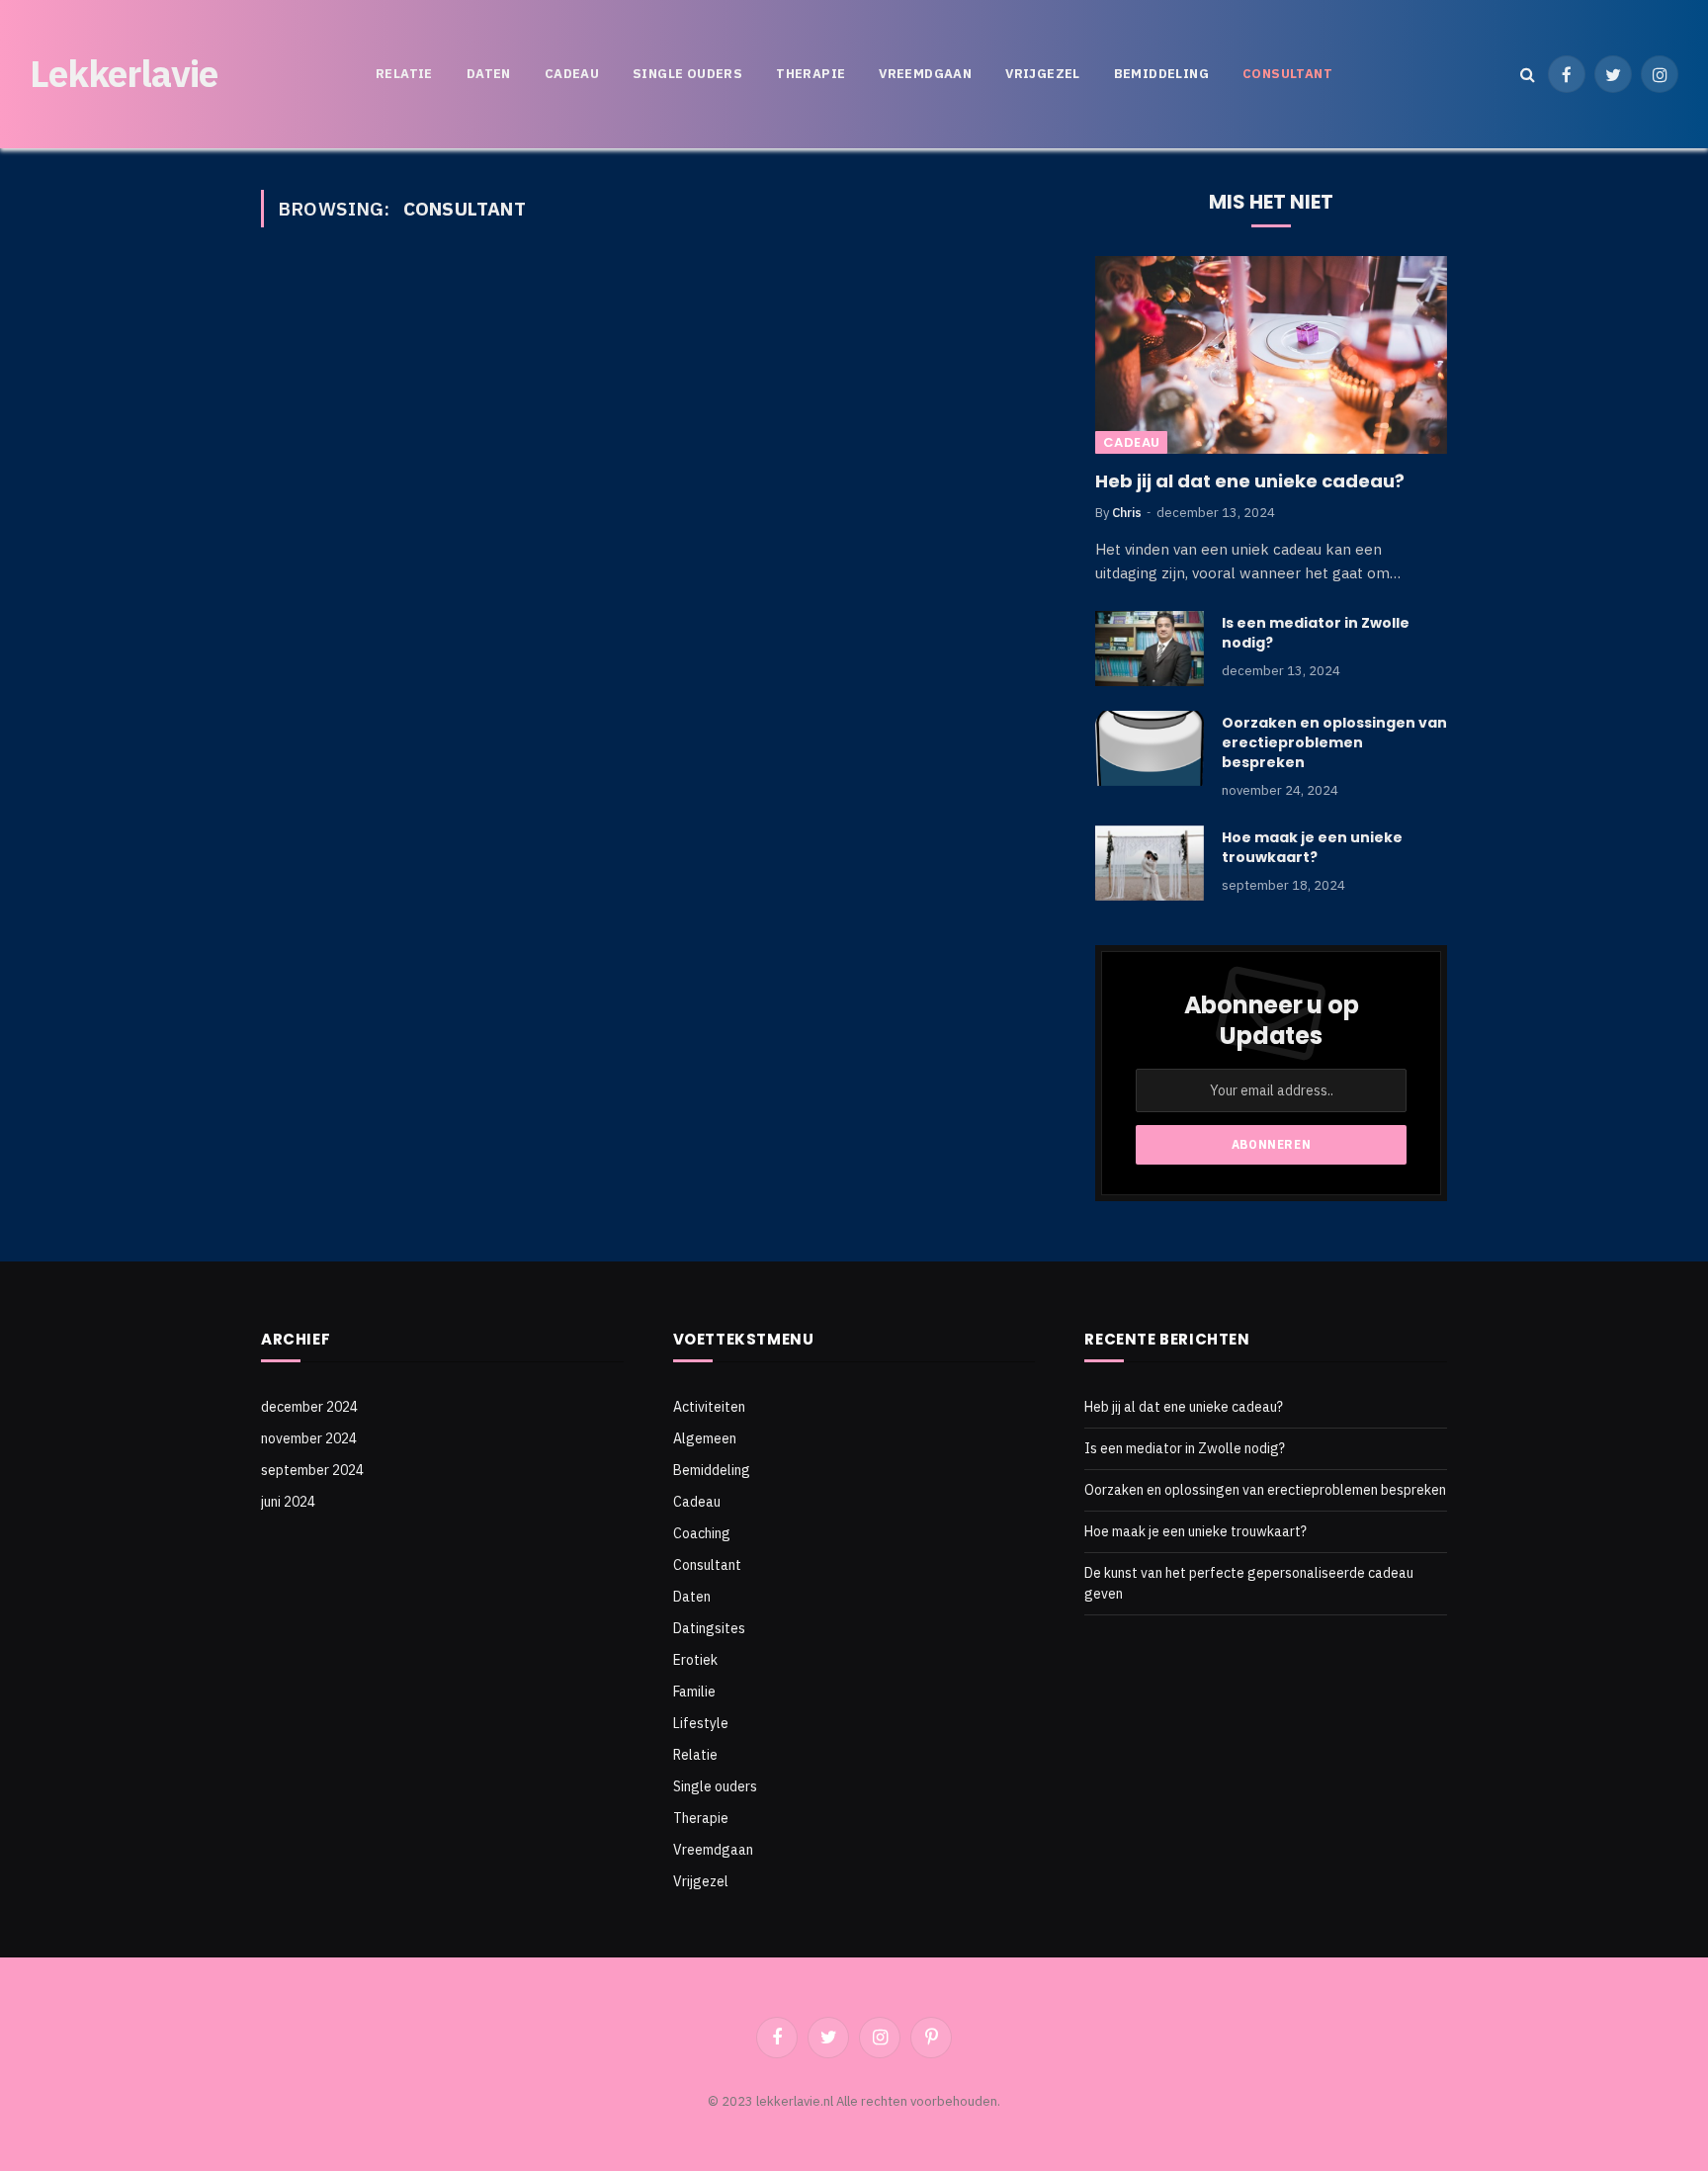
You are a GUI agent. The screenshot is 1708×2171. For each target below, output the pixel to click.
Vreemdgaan (925, 74)
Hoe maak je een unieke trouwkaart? (1312, 847)
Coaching (702, 1533)
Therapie (811, 74)
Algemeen (705, 1438)
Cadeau (572, 74)
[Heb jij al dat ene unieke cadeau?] (1271, 355)
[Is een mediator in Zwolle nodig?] (1150, 649)
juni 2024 (288, 1502)
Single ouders (687, 74)
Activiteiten (709, 1407)
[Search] (1528, 75)
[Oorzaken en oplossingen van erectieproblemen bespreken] (1150, 748)
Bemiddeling (1161, 74)
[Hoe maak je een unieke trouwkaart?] (1150, 863)
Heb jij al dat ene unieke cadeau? (1250, 481)
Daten (489, 74)
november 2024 (309, 1438)
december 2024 (309, 1407)
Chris (1127, 513)
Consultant (1287, 74)
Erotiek (695, 1660)
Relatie (404, 74)
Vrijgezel (1043, 74)
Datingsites (709, 1628)
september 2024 (312, 1470)
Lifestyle (701, 1723)
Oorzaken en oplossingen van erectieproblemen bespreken (1334, 742)
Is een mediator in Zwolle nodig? (1316, 633)
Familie (694, 1692)
